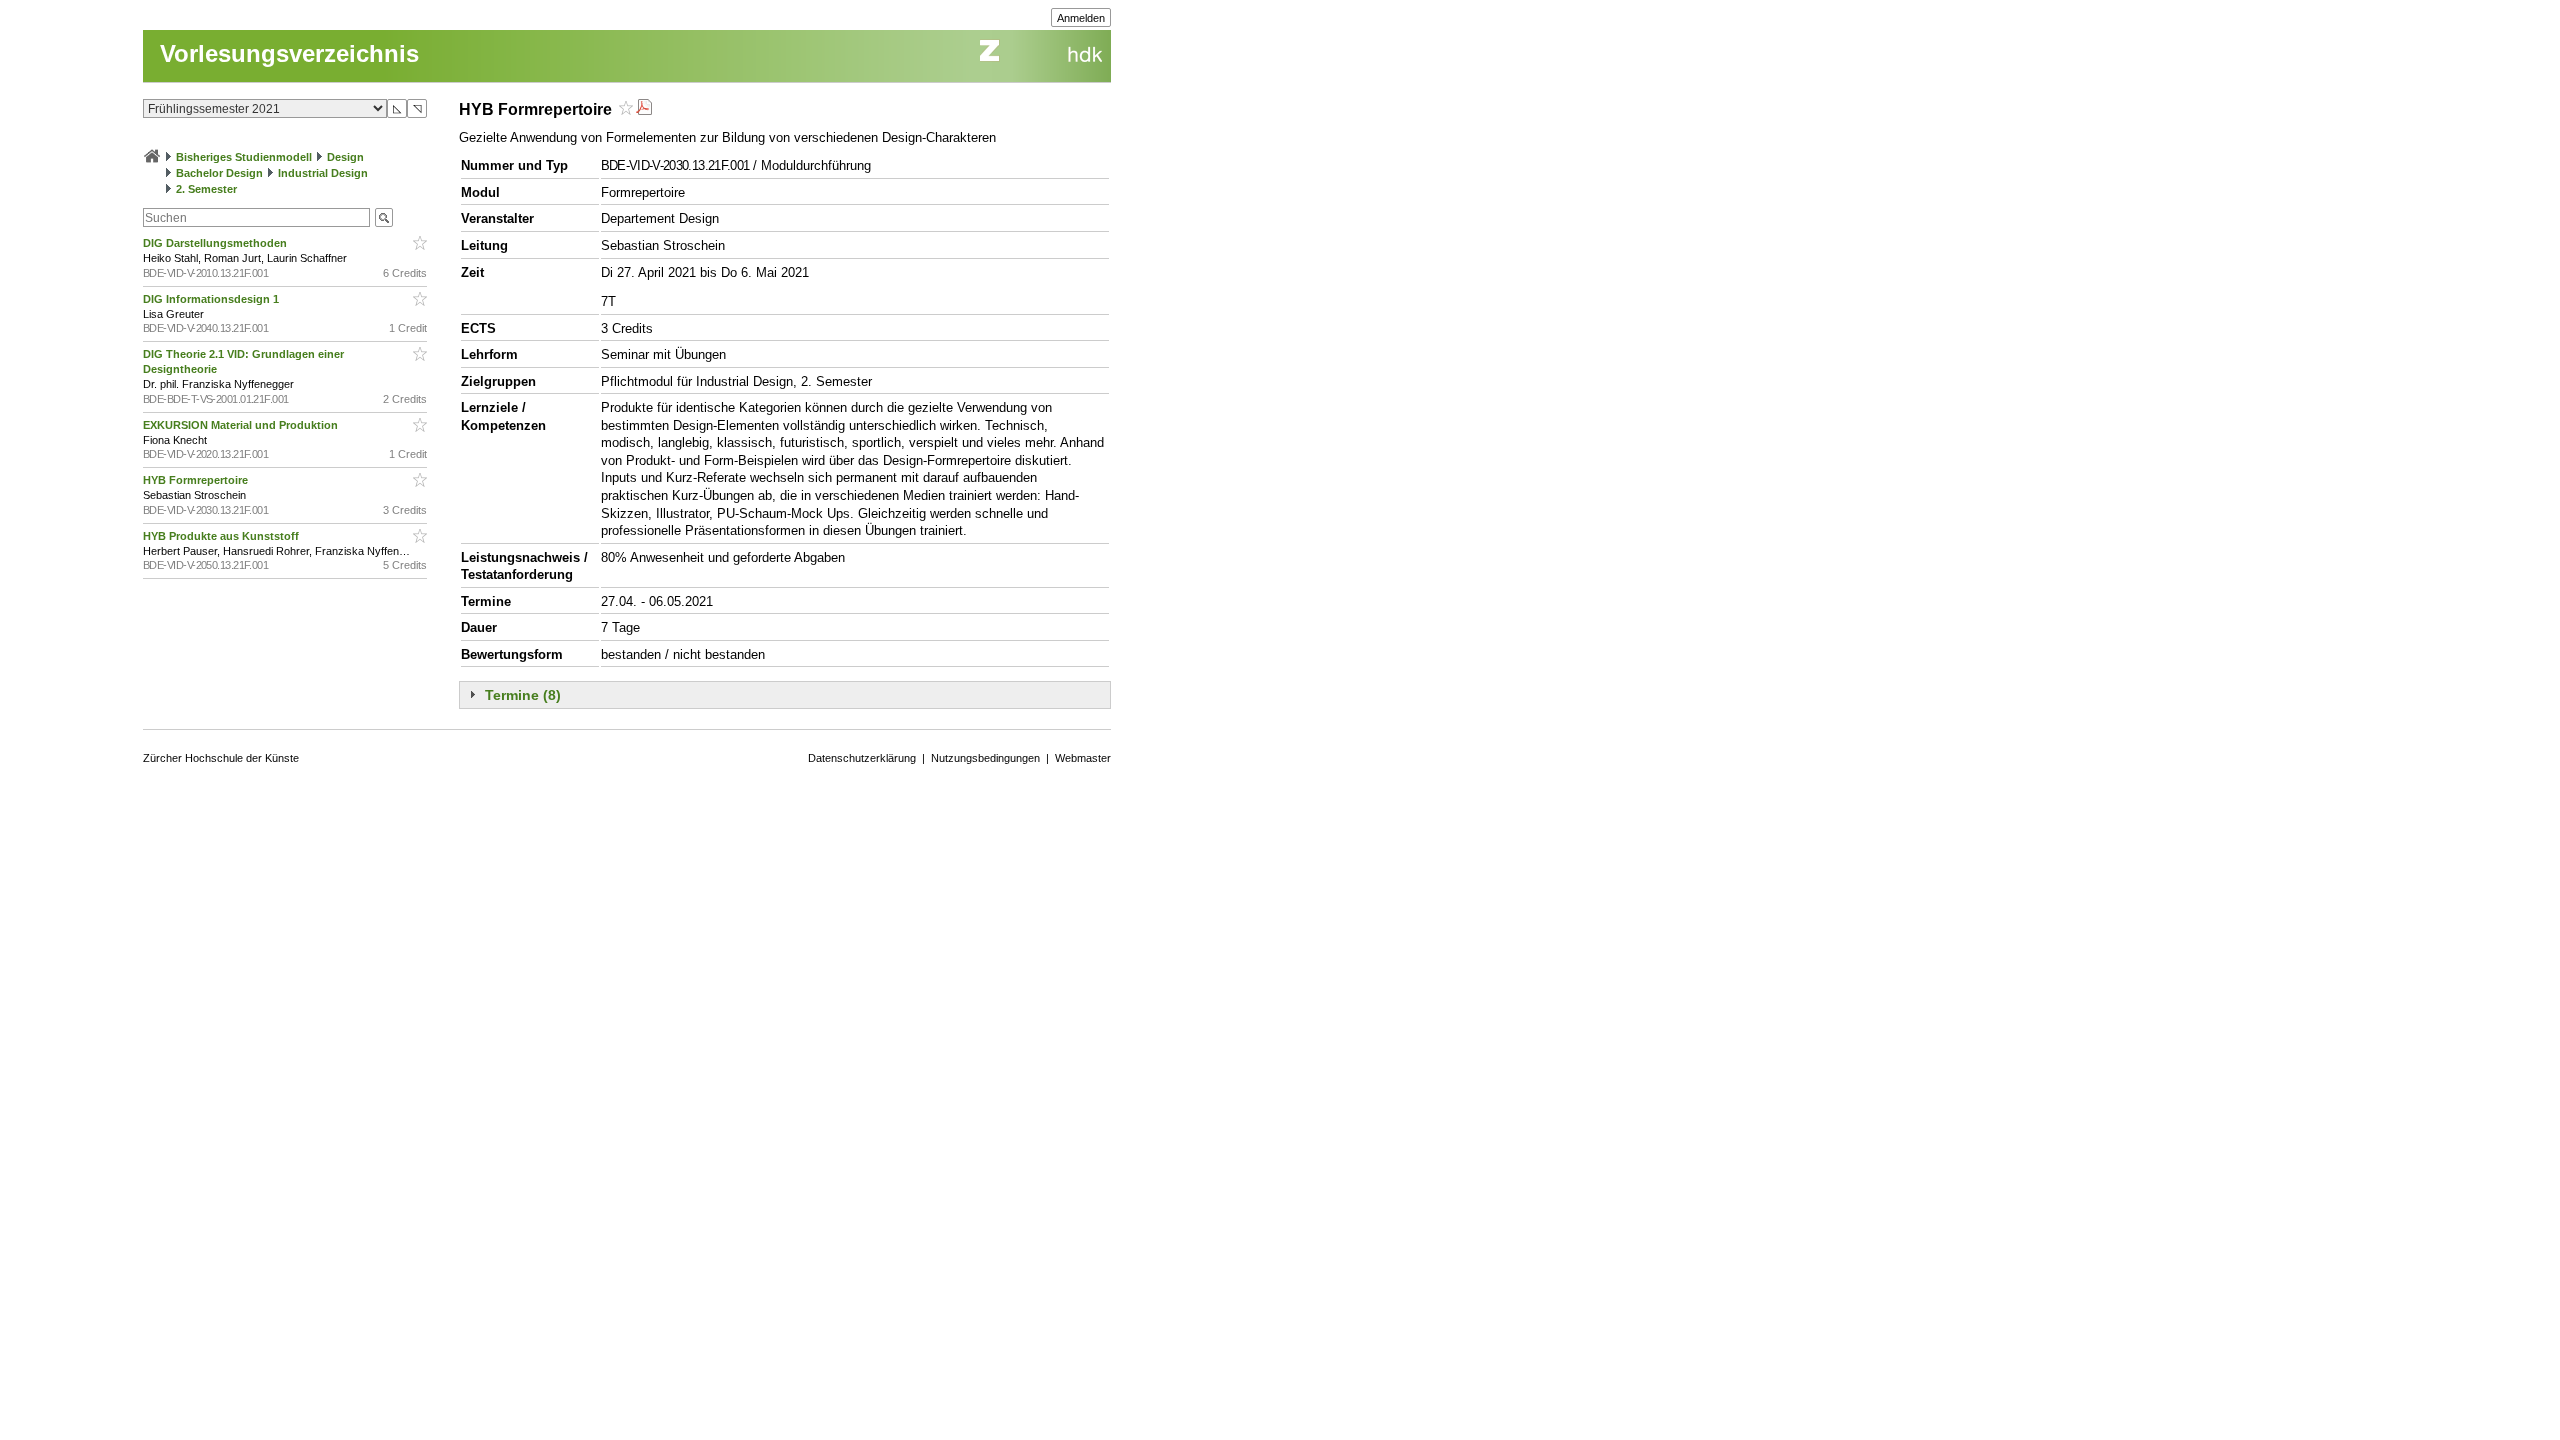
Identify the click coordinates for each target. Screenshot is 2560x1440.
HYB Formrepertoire (197, 480)
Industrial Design (323, 173)
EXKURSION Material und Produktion (242, 425)
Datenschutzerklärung (862, 758)
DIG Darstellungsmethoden (216, 243)
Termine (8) (523, 695)
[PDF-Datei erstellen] (644, 109)
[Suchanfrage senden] (384, 217)
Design (345, 157)
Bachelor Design (219, 173)
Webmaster (1083, 758)
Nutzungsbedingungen (985, 758)
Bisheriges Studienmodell (244, 157)
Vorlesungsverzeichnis (289, 53)
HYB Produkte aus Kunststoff (222, 536)
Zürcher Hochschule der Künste (221, 758)
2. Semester (206, 189)
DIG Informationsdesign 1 (212, 299)
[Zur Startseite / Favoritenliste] (152, 157)
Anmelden (1081, 18)
